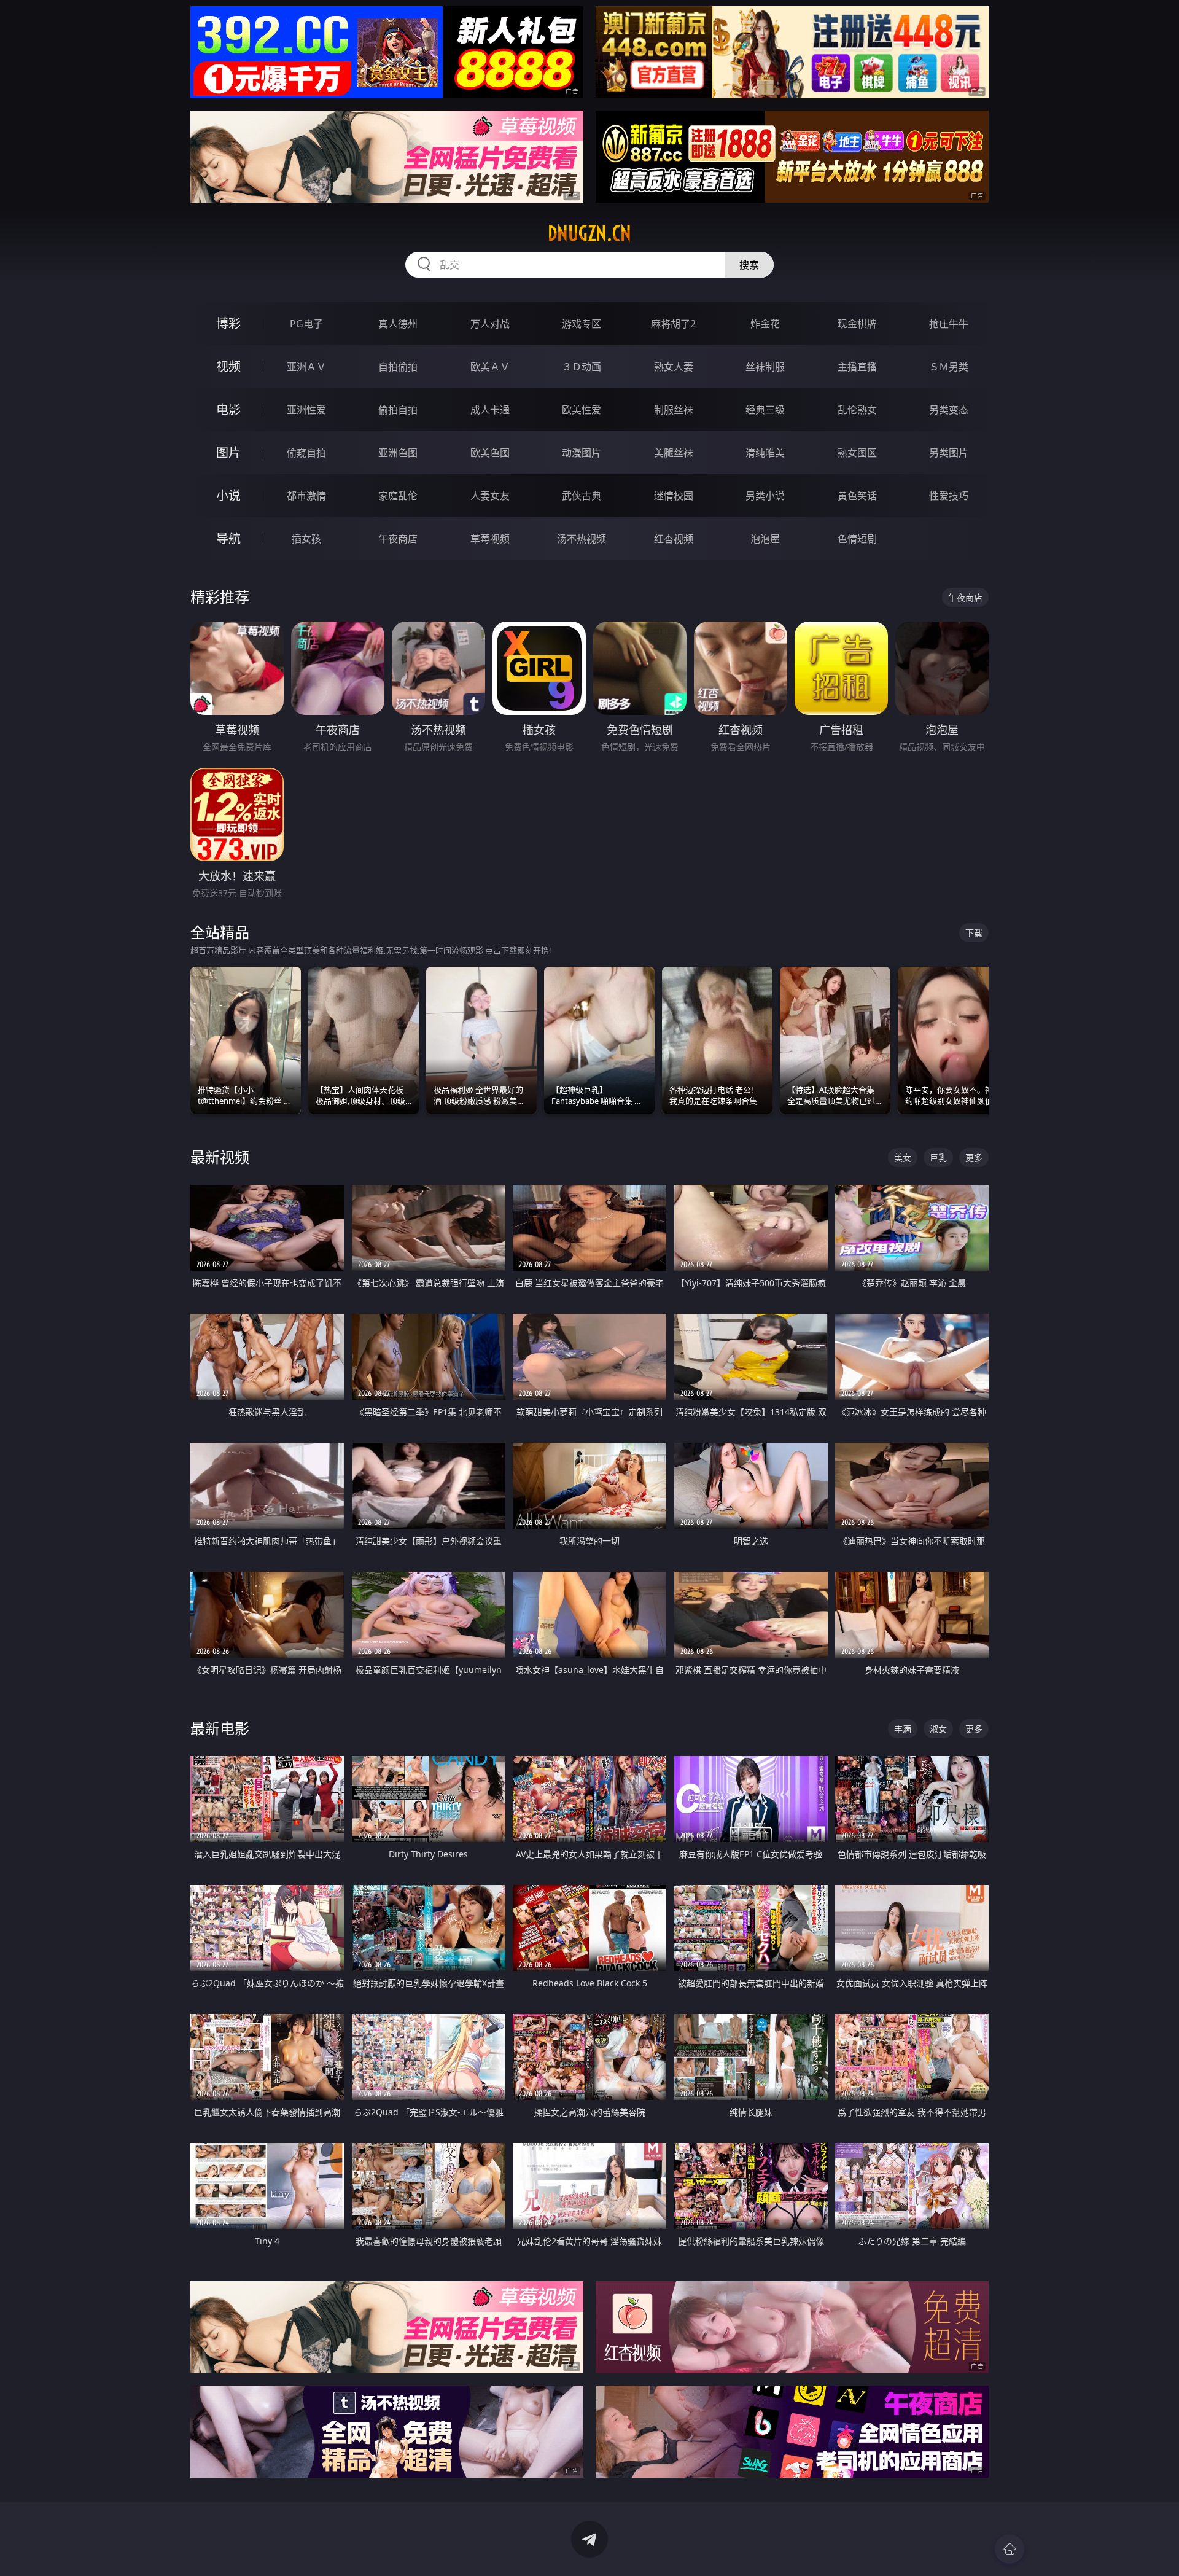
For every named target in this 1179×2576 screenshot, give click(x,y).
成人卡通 (490, 410)
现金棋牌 (857, 324)
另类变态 (949, 410)
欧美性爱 (582, 410)
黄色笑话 (857, 496)
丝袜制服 (765, 367)
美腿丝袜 (674, 453)
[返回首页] (1010, 2549)
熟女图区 (857, 453)
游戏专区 (582, 324)
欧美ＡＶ (490, 367)
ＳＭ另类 (949, 367)
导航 (228, 538)
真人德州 (398, 324)
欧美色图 (490, 453)
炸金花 (765, 324)
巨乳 (938, 1157)
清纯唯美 (765, 453)
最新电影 (220, 1728)
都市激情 (306, 496)
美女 (903, 1157)
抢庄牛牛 (949, 324)
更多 (974, 1157)
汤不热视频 (582, 539)
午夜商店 (398, 539)
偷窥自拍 (306, 453)
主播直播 (857, 367)
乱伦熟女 (857, 410)
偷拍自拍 (398, 410)
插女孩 (306, 539)
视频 (228, 366)
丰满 (903, 1729)
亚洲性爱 (306, 410)
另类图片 (949, 453)
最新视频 (220, 1157)
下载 (974, 933)
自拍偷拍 (398, 367)
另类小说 (765, 496)
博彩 (228, 323)
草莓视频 (490, 539)
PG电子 (306, 324)
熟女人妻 (674, 367)
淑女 (938, 1729)
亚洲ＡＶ (306, 367)
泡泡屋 (765, 539)
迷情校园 (674, 496)
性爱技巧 (949, 496)
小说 (228, 495)
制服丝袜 (674, 410)
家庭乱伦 (398, 496)
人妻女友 (490, 496)
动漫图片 (582, 453)
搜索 (749, 265)
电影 (228, 409)
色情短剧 (857, 539)
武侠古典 (582, 496)
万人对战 (490, 324)
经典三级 (765, 410)
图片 (228, 452)
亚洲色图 (398, 453)
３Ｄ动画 (582, 367)
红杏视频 (674, 539)
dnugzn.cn (589, 233)
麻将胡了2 (673, 324)
